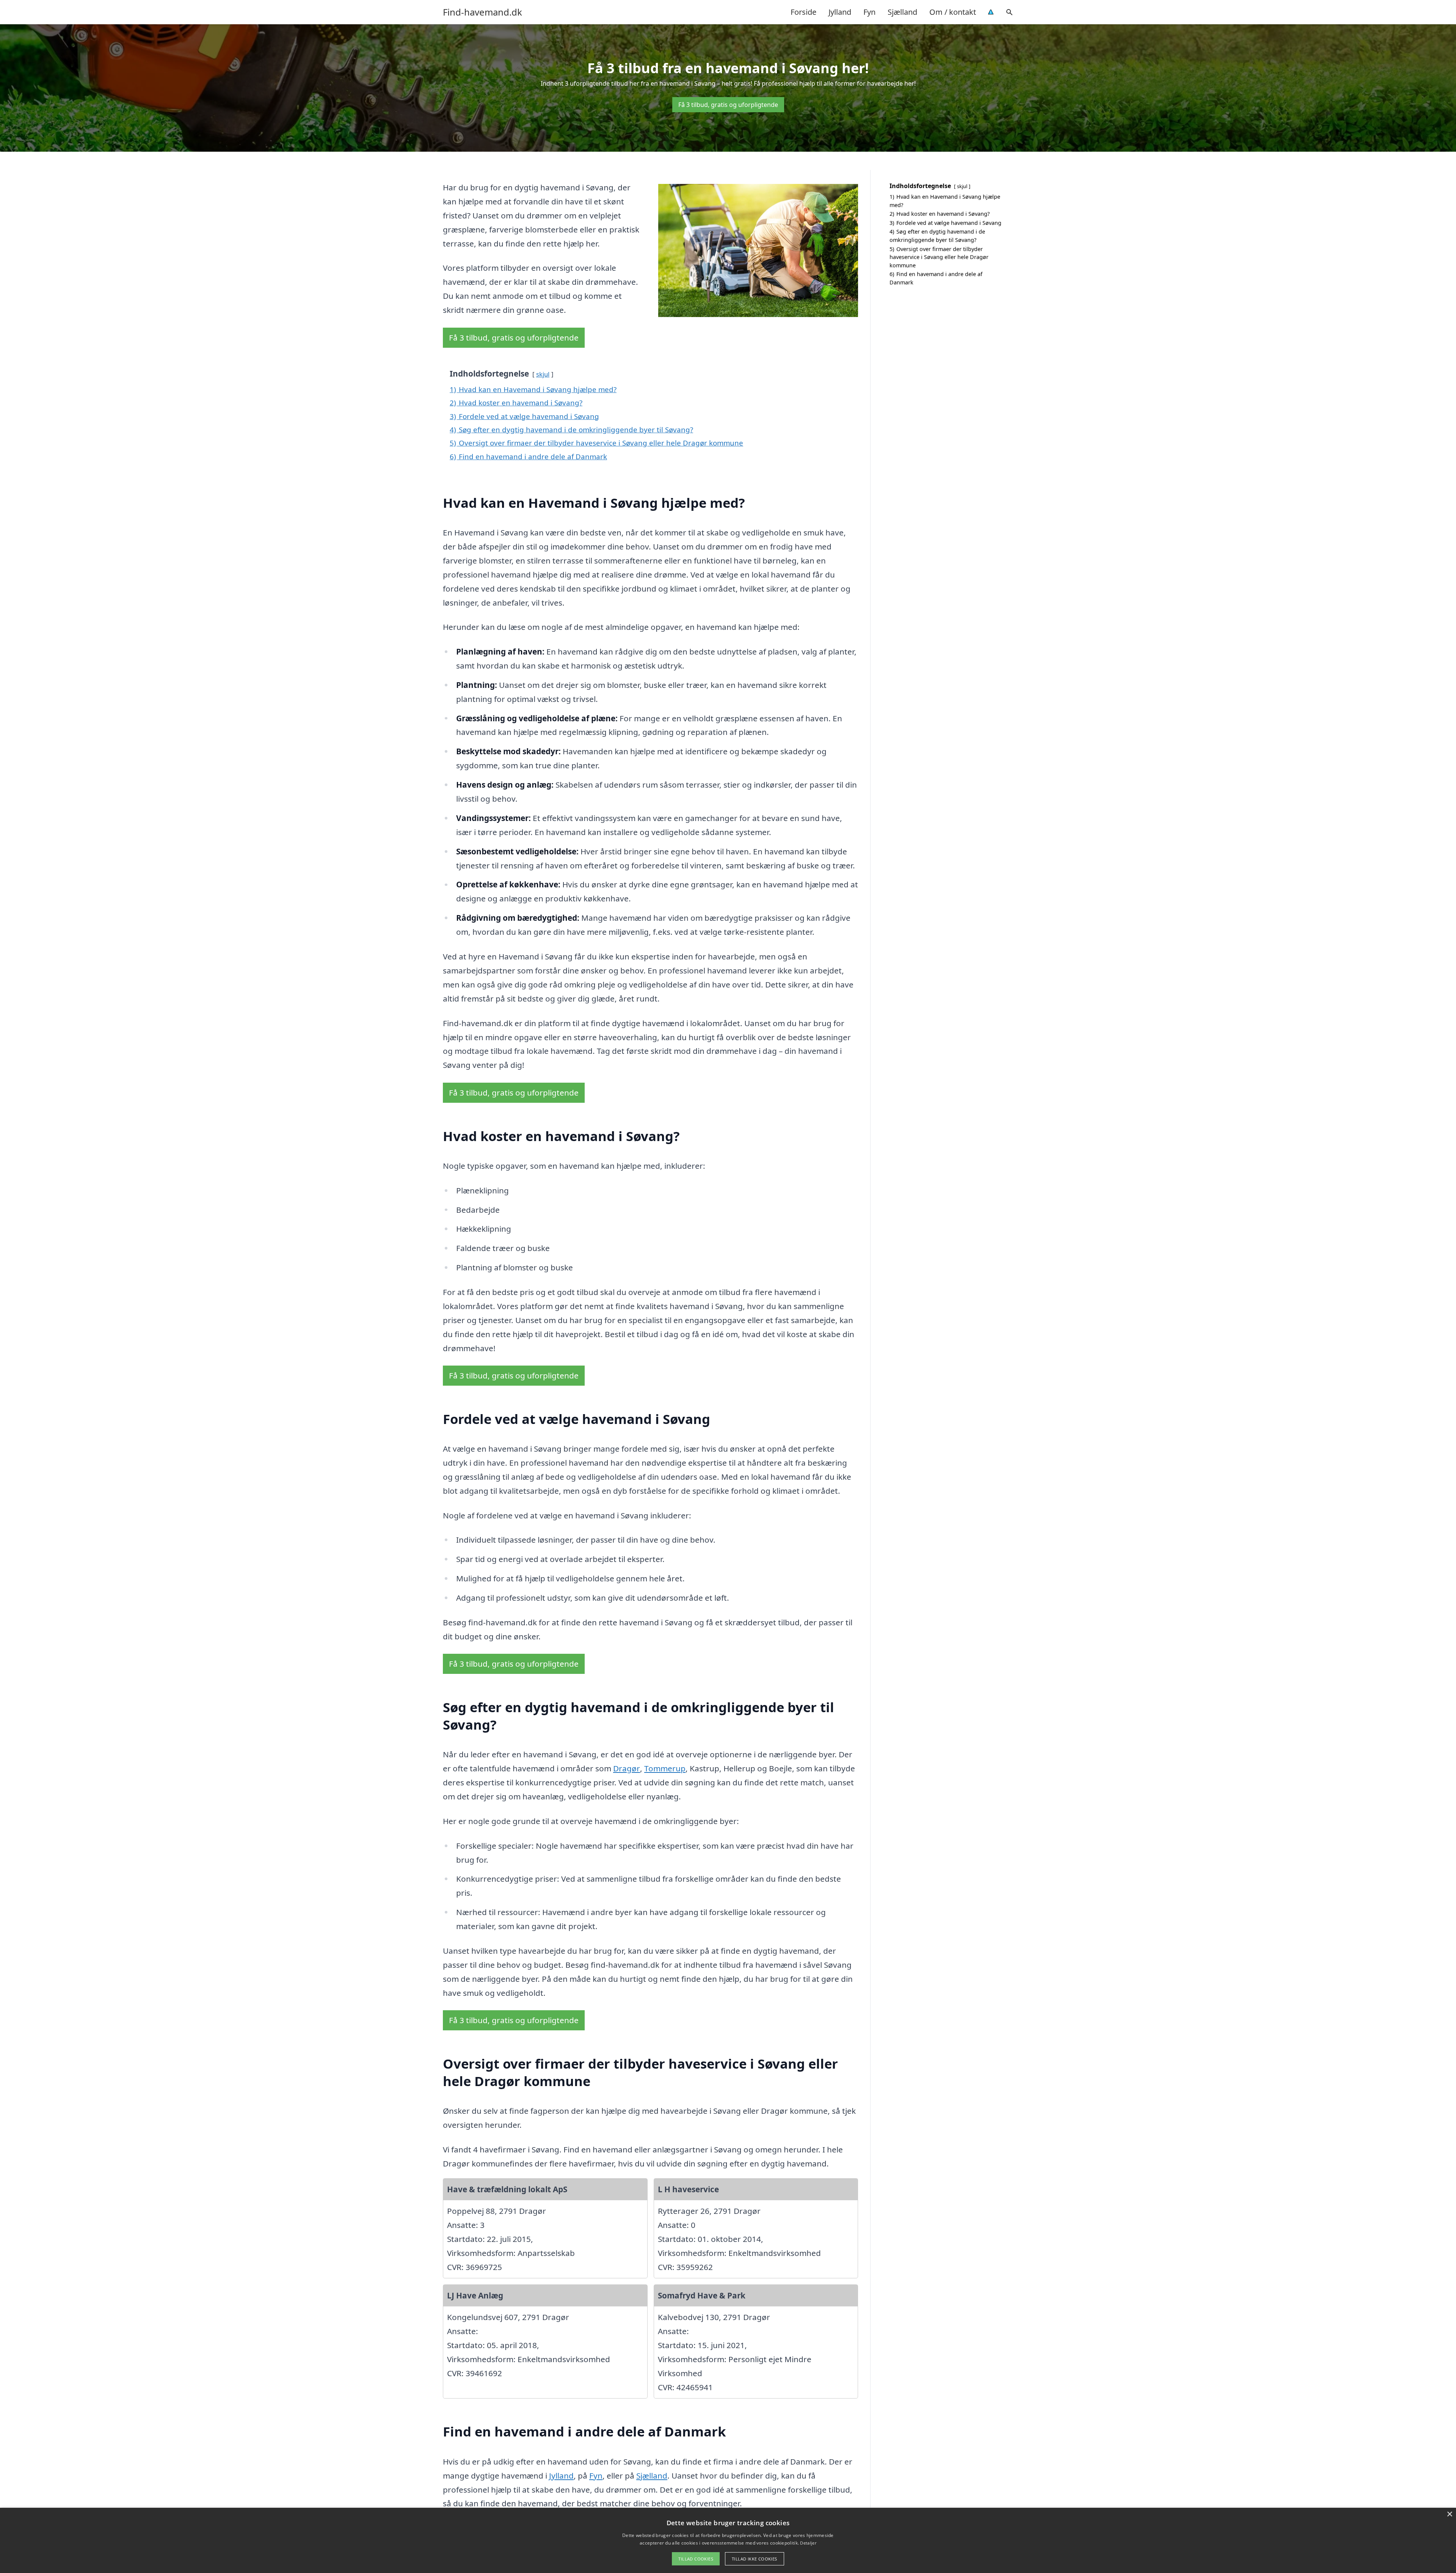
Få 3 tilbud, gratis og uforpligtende (728, 105)
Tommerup (665, 1768)
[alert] (728, 2540)
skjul (543, 374)
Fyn (869, 12)
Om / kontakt (953, 12)
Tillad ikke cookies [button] (755, 2559)
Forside (803, 12)
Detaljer (808, 2543)
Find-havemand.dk (482, 12)
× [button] (1449, 2514)
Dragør (627, 1768)
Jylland (840, 12)
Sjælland (902, 12)
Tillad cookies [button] (696, 2559)
